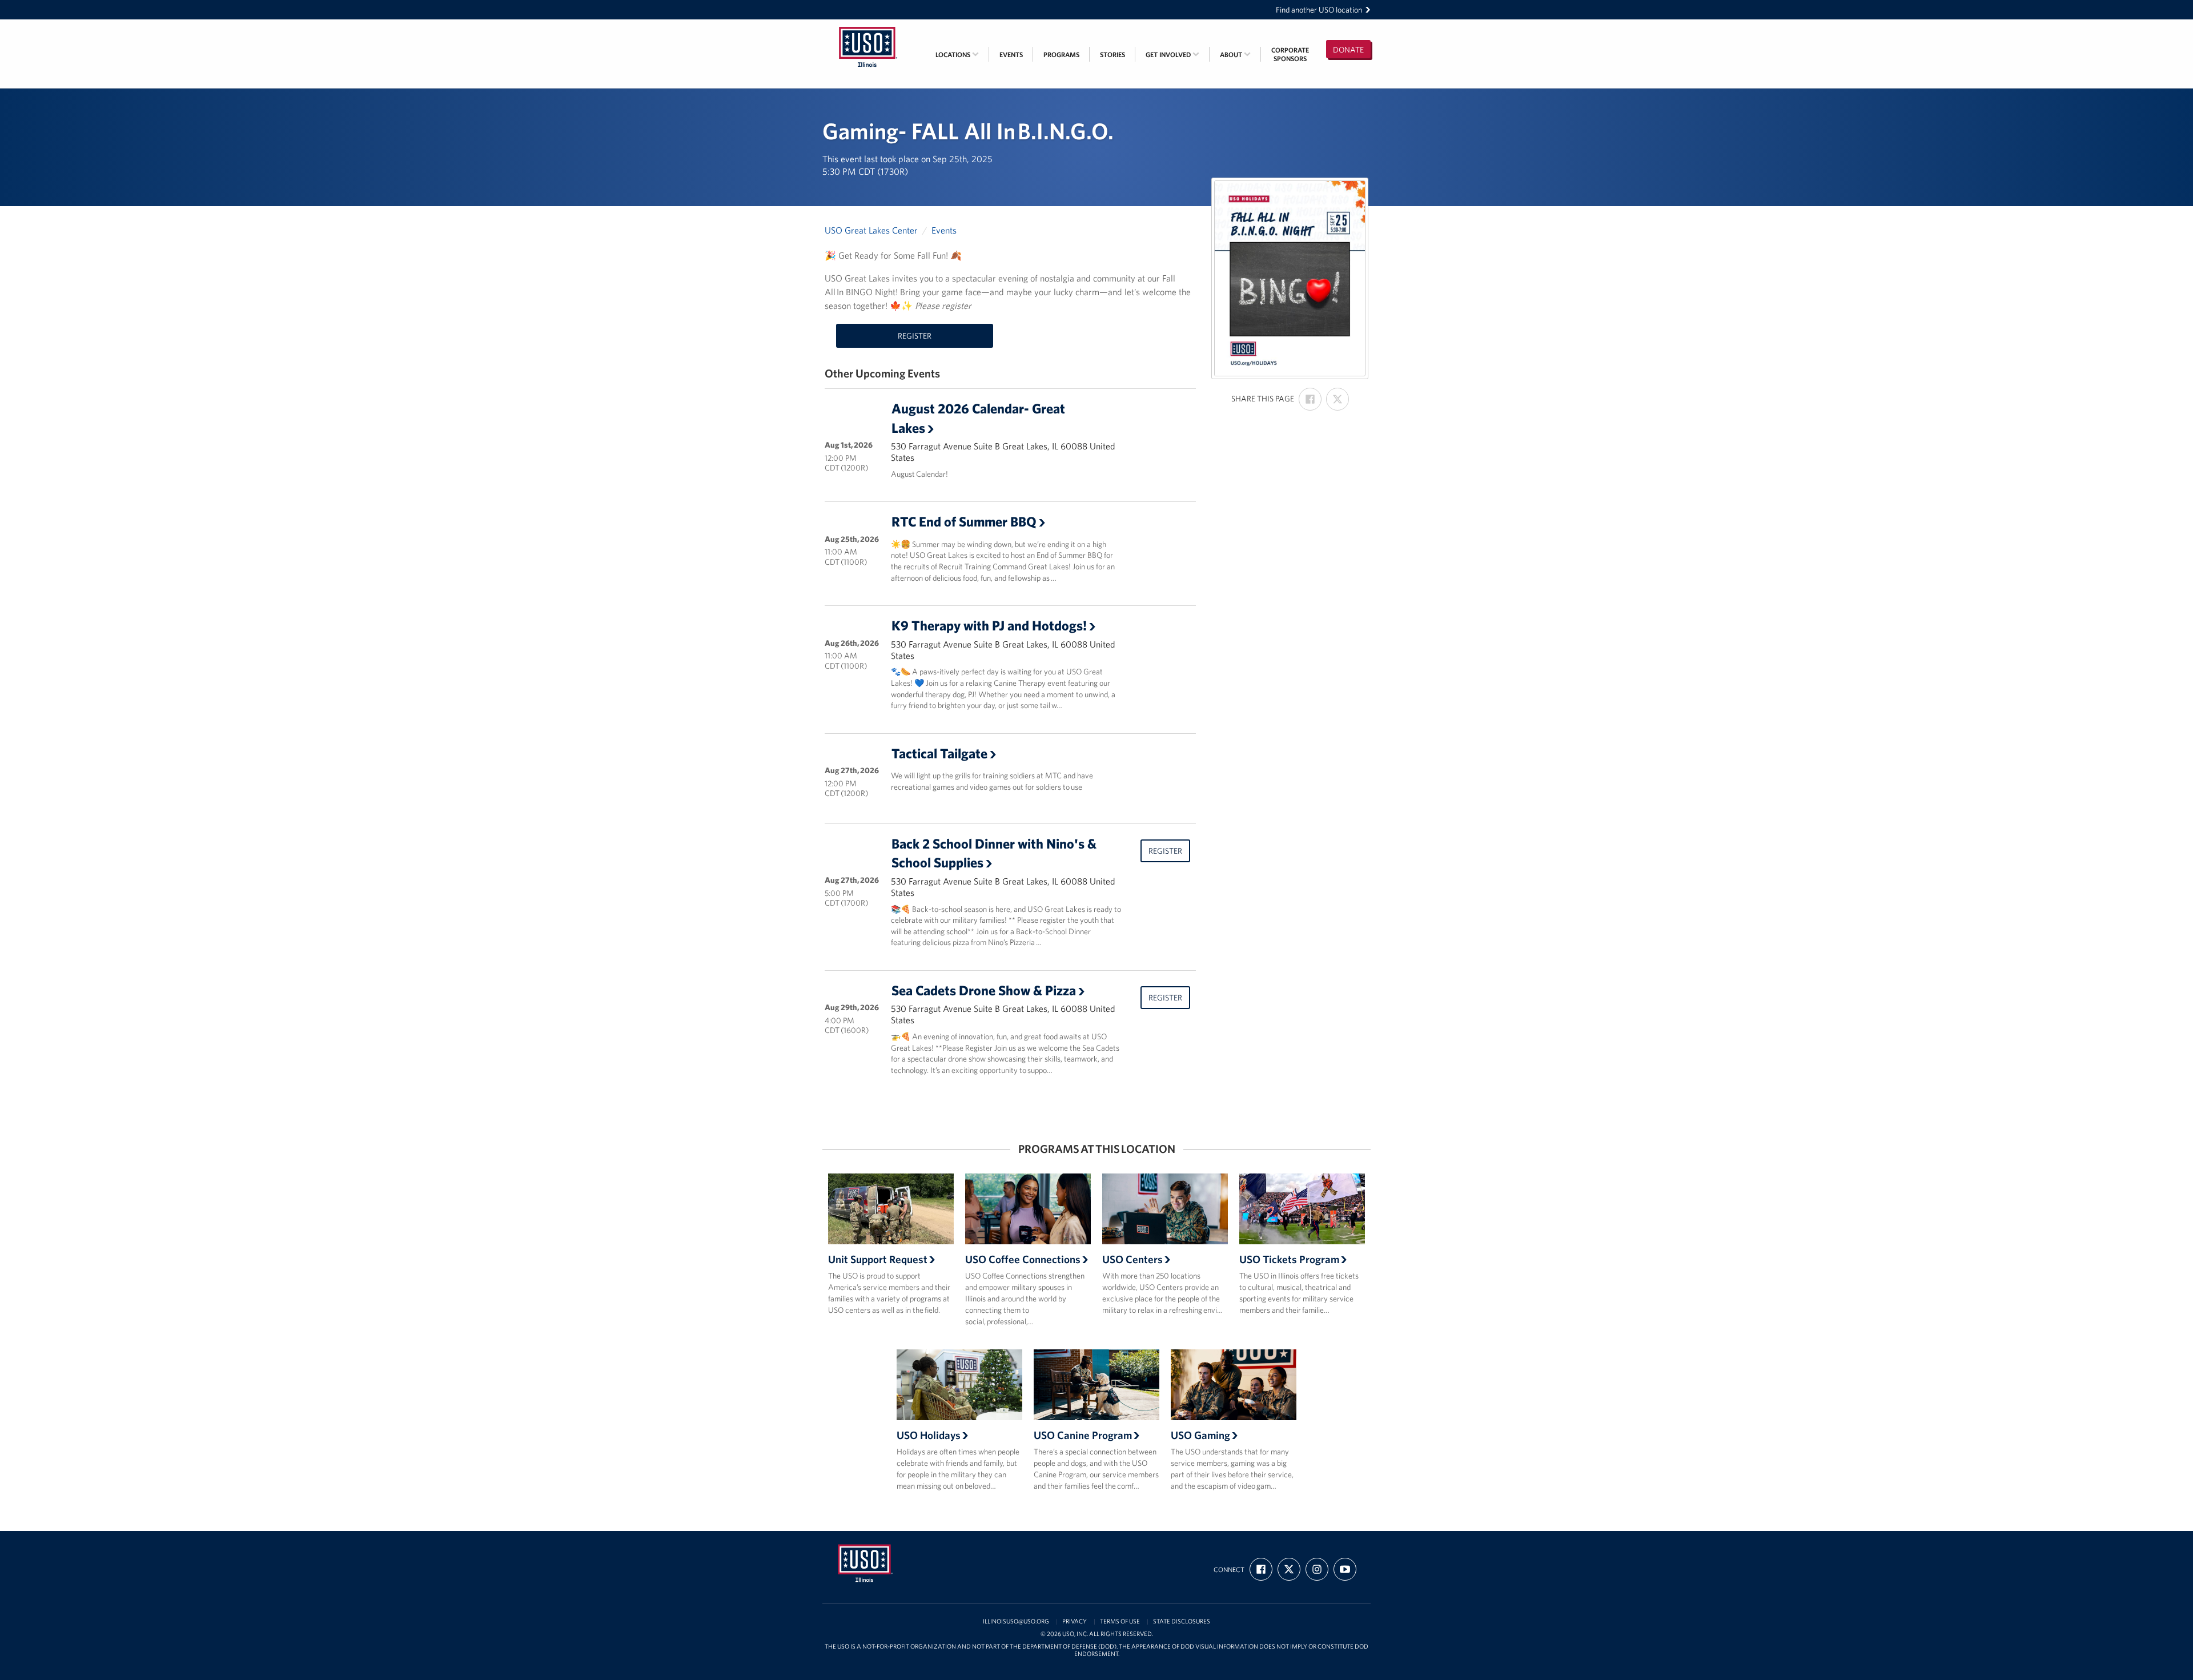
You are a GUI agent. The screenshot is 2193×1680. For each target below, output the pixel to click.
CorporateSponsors (1290, 54)
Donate (1348, 50)
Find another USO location (1319, 10)
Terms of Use (1120, 1621)
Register (915, 336)
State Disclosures (1182, 1621)
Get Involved (1169, 55)
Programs (1061, 55)
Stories (1112, 55)
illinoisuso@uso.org (1016, 1621)
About (1232, 55)
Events (1011, 55)
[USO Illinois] (868, 27)
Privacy (1075, 1621)
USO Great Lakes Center (871, 230)
